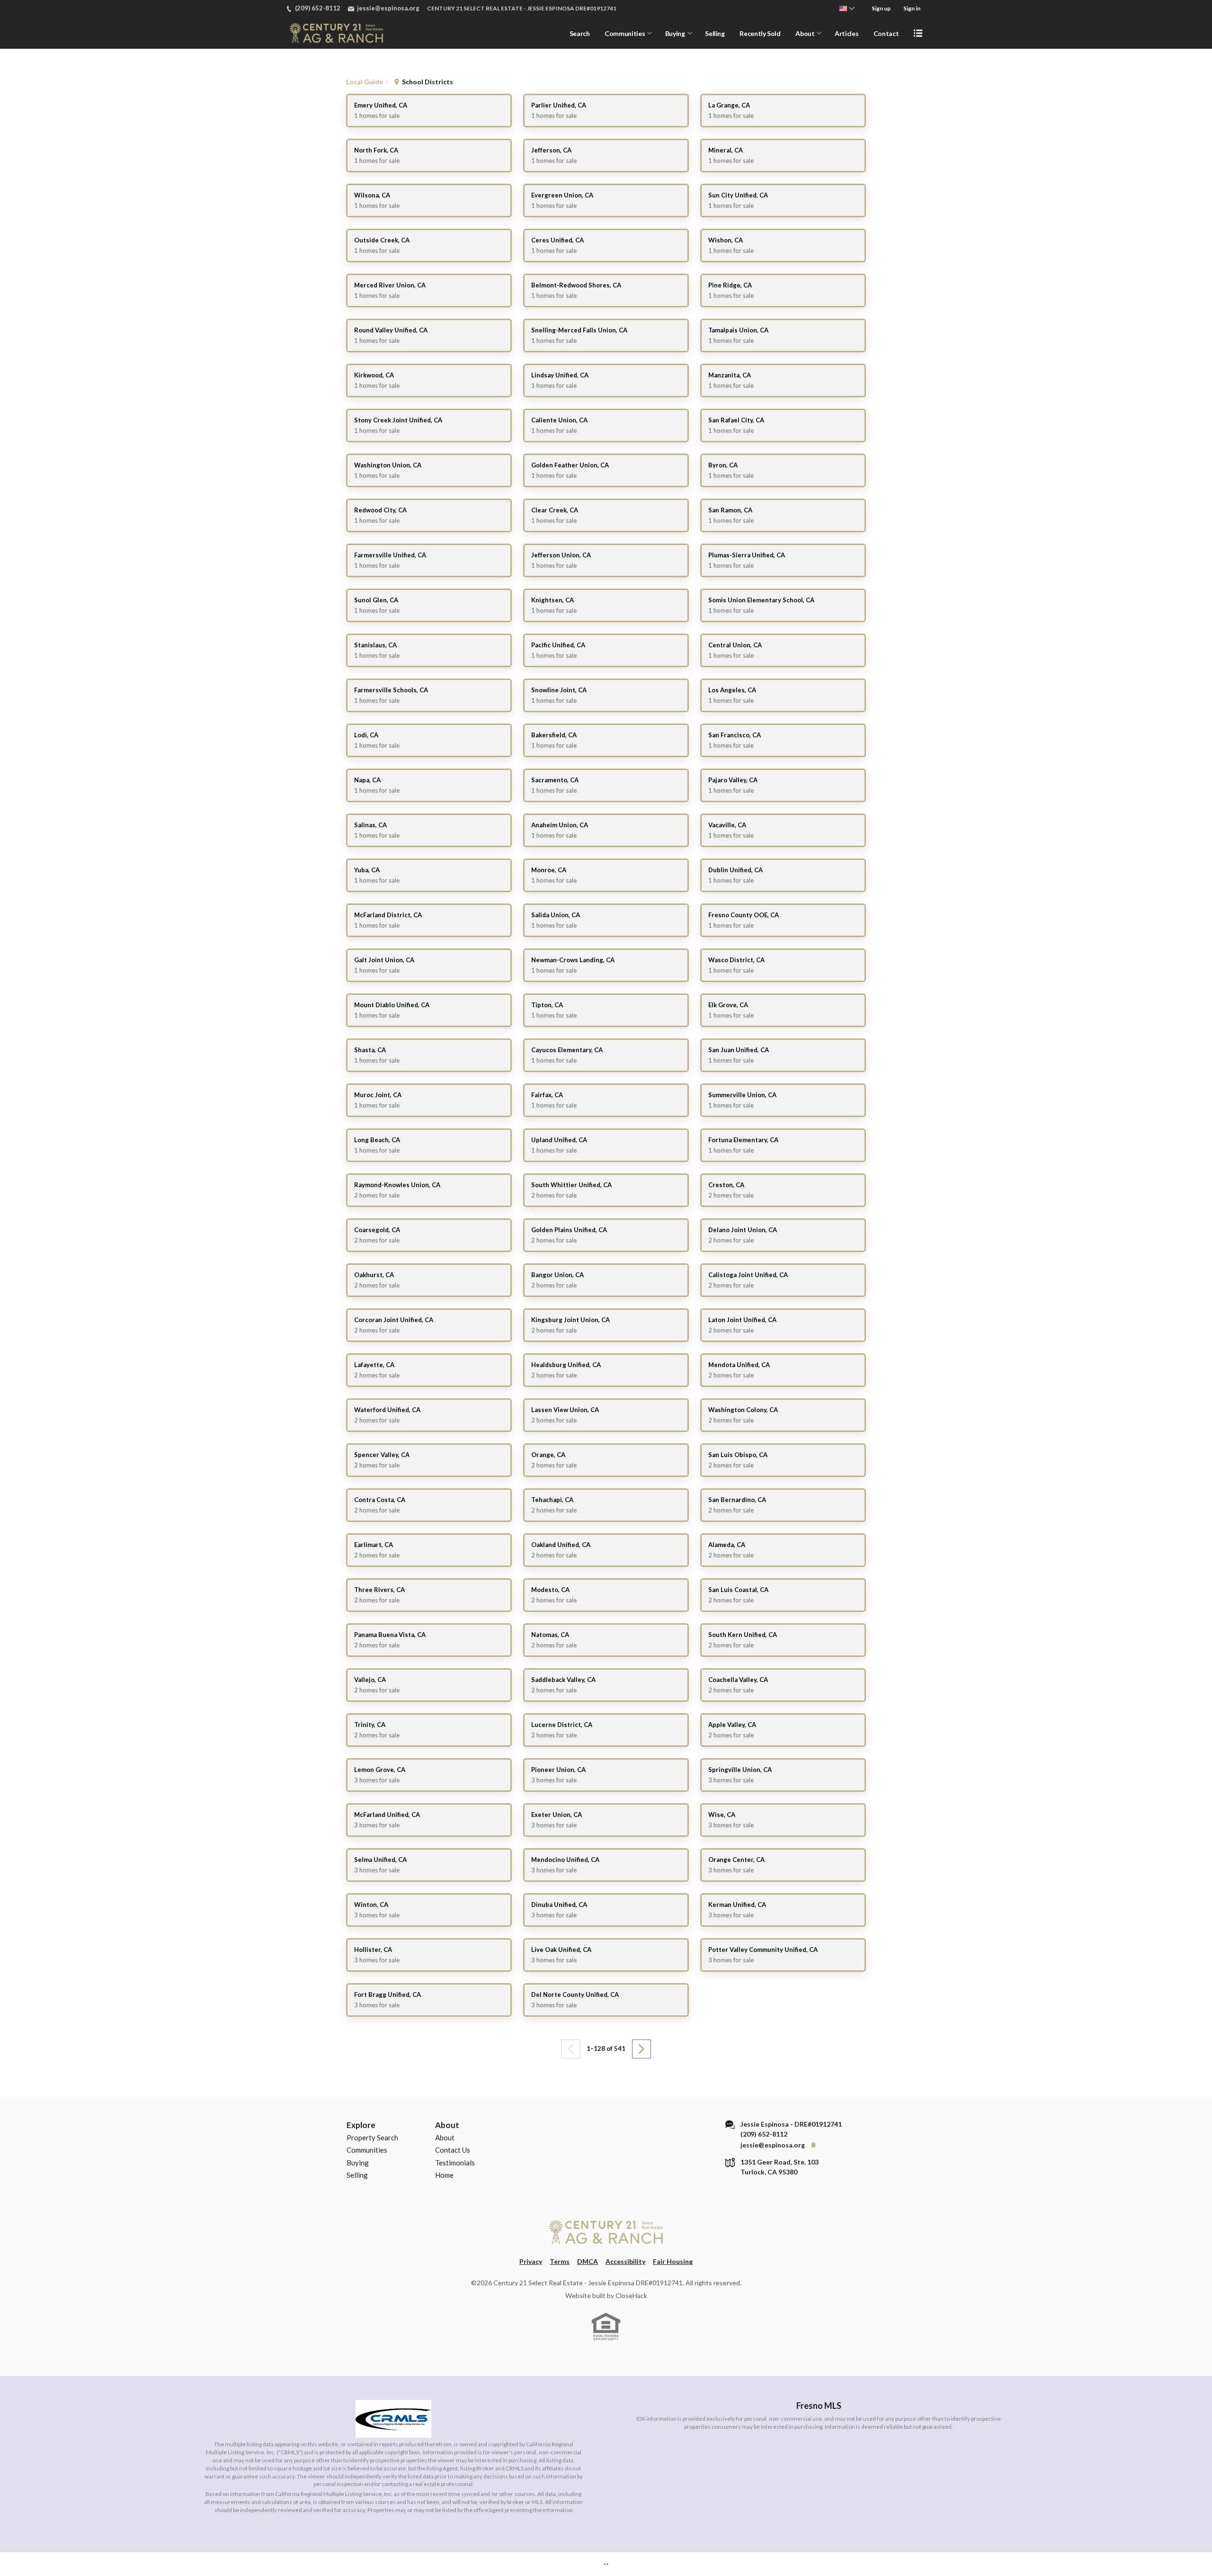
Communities (625, 33)
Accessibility (625, 2261)
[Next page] (642, 2049)
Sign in (912, 8)
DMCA (588, 2261)
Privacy (531, 2261)
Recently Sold (760, 33)
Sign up (881, 8)
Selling (715, 33)
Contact (886, 33)
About (805, 33)
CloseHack (631, 2295)
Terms (560, 2261)
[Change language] (847, 9)
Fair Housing (673, 2261)
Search (580, 33)
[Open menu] (918, 33)
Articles (847, 33)
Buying (675, 33)
